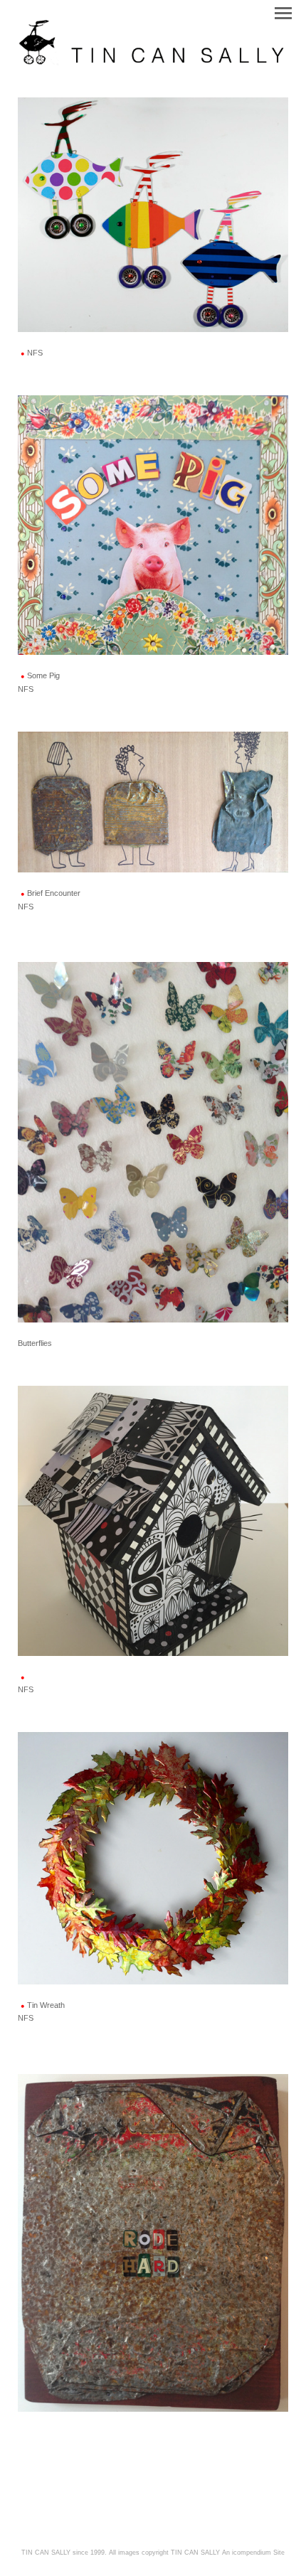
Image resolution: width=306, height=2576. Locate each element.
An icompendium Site (253, 2553)
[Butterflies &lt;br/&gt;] (153, 1142)
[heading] (153, 63)
